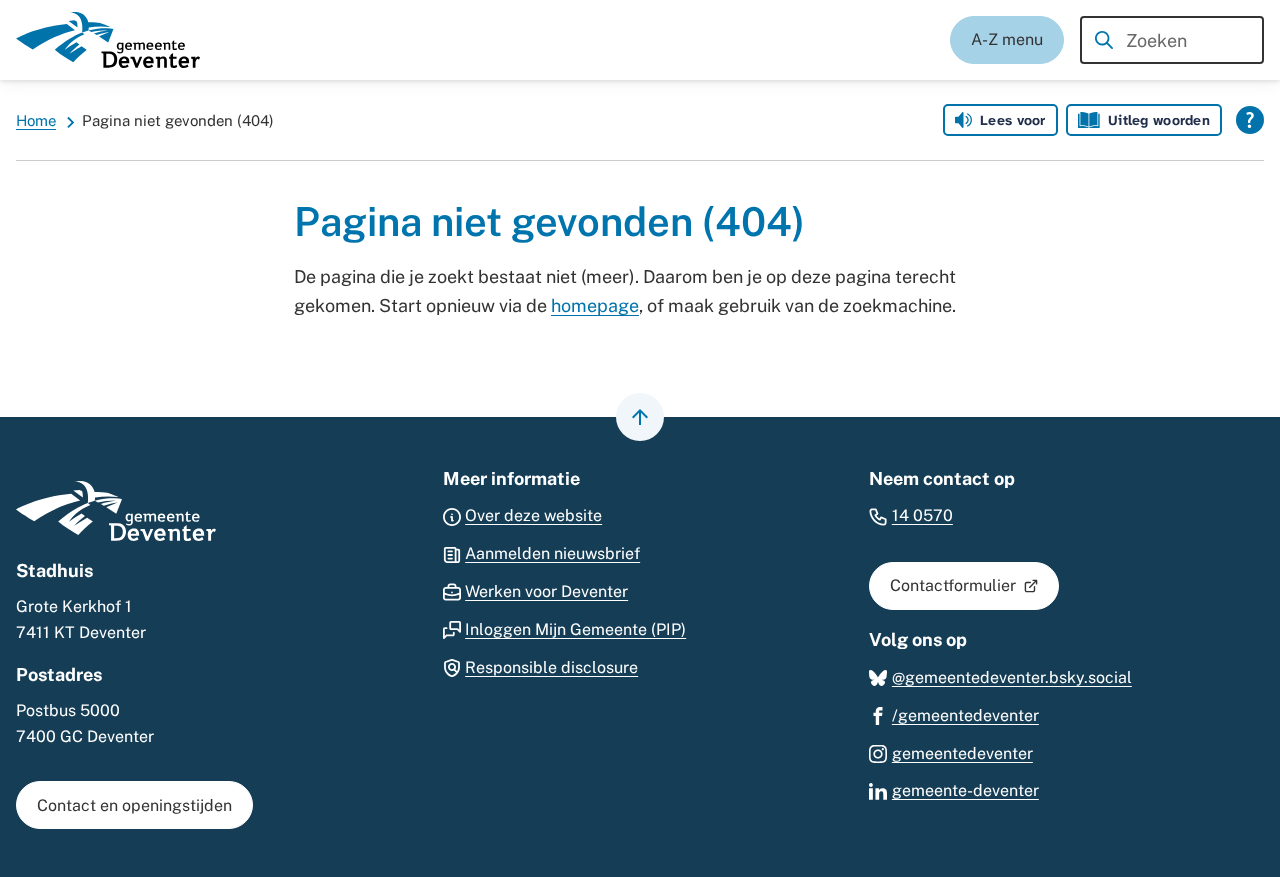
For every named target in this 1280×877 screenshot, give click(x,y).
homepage (595, 305)
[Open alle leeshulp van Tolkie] (1250, 120)
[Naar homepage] (108, 40)
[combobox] (1172, 40)
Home (36, 120)
